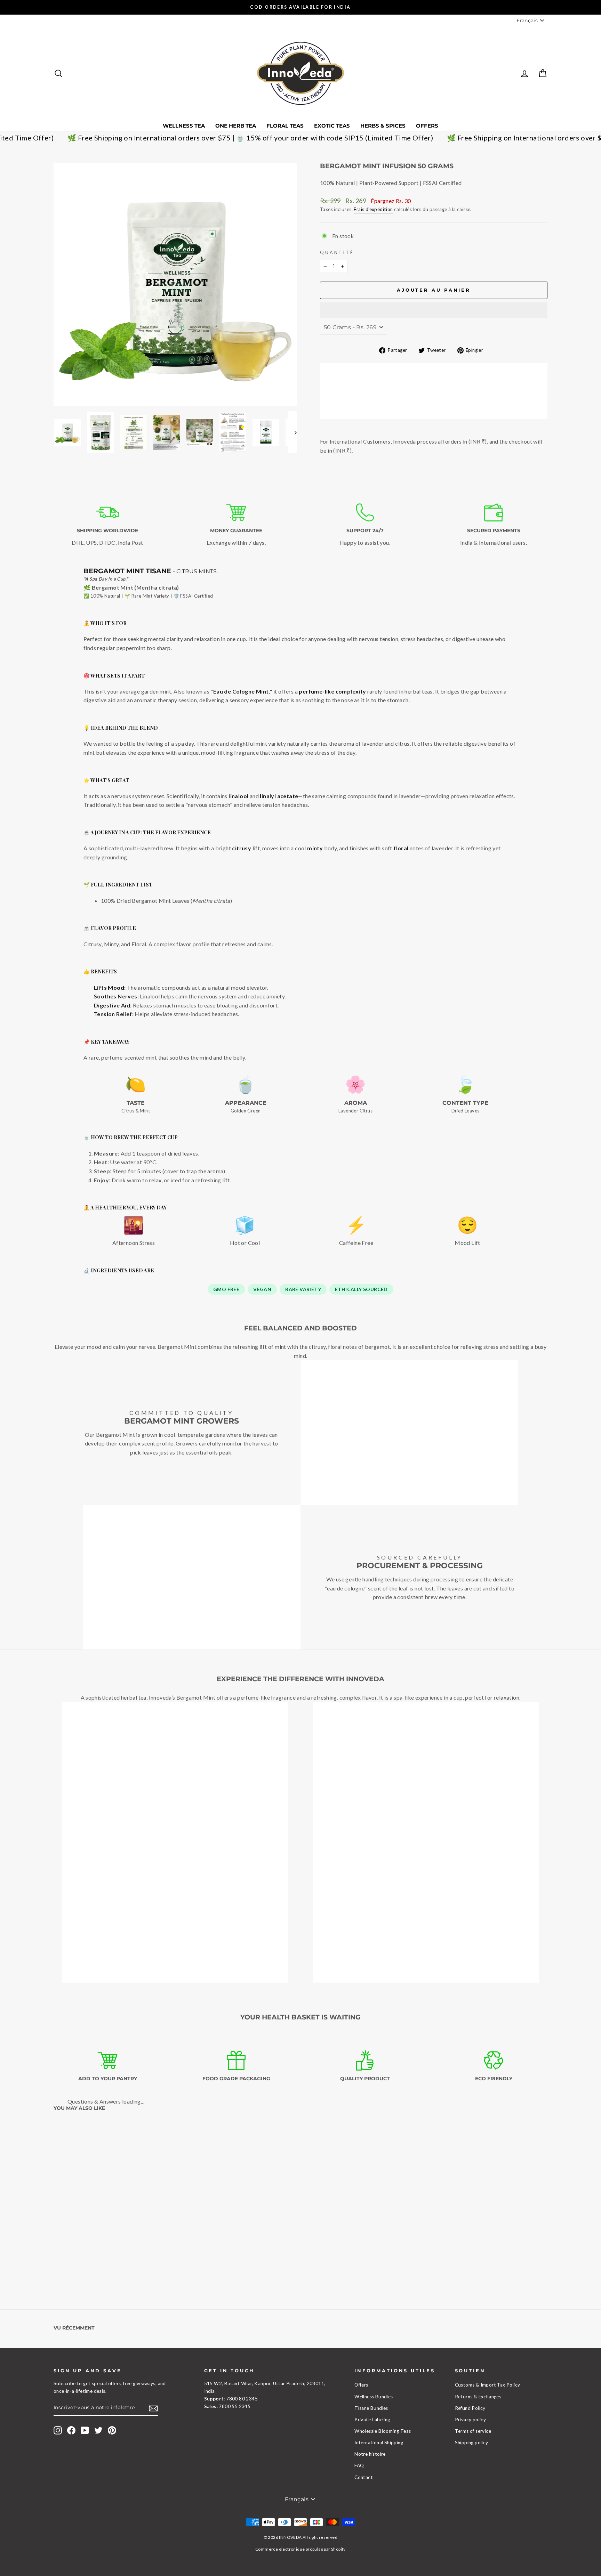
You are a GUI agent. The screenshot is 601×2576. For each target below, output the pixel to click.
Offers (427, 126)
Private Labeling (372, 2420)
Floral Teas (285, 126)
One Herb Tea (236, 126)
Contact (364, 2477)
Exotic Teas (332, 126)
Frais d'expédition (373, 209)
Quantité (337, 252)
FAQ (359, 2465)
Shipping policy (472, 2443)
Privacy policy (471, 2420)
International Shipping (379, 2443)
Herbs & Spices (383, 126)
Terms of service (473, 2431)
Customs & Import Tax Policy (488, 2385)
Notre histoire (370, 2454)
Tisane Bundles (371, 2408)
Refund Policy (470, 2408)
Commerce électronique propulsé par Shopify (300, 2549)
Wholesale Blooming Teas (383, 2431)
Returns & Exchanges (478, 2397)
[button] (434, 310)
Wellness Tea (184, 126)
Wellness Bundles (374, 2397)
